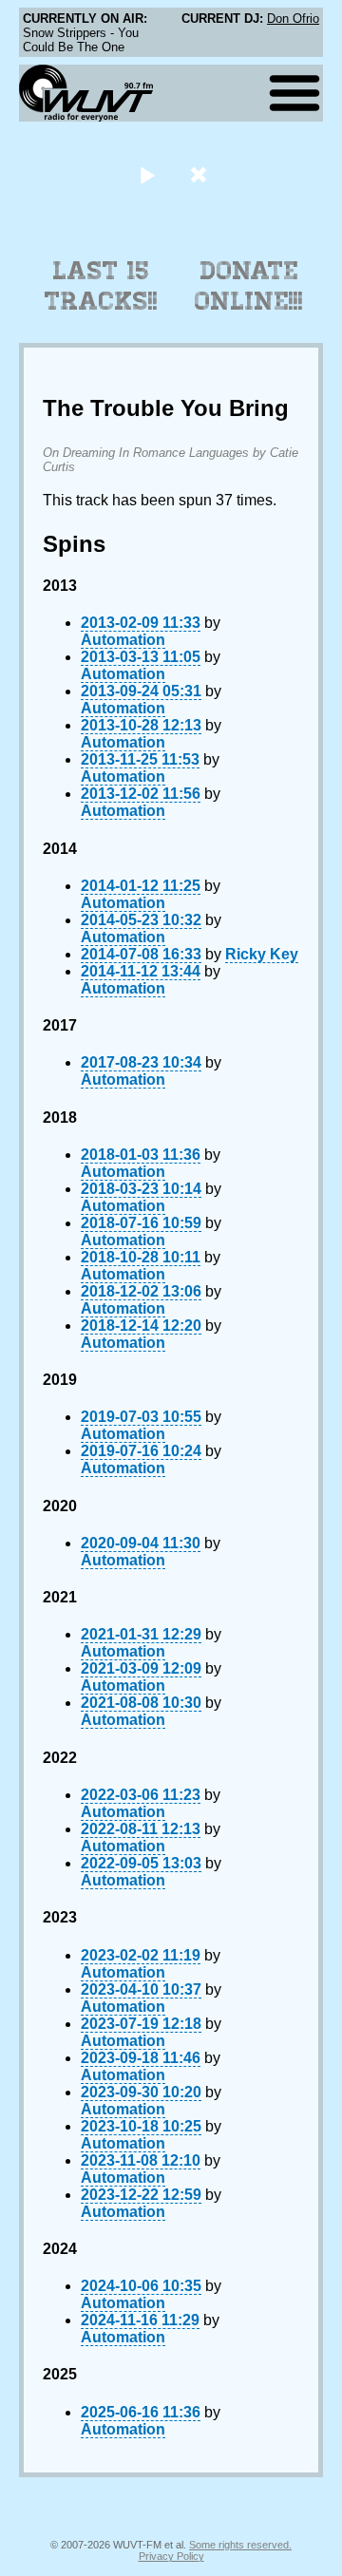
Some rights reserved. (240, 2545)
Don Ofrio (293, 19)
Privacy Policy (171, 2556)
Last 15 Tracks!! (101, 286)
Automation (123, 640)
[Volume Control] (201, 174)
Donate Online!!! (249, 286)
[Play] (147, 174)
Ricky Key (262, 954)
